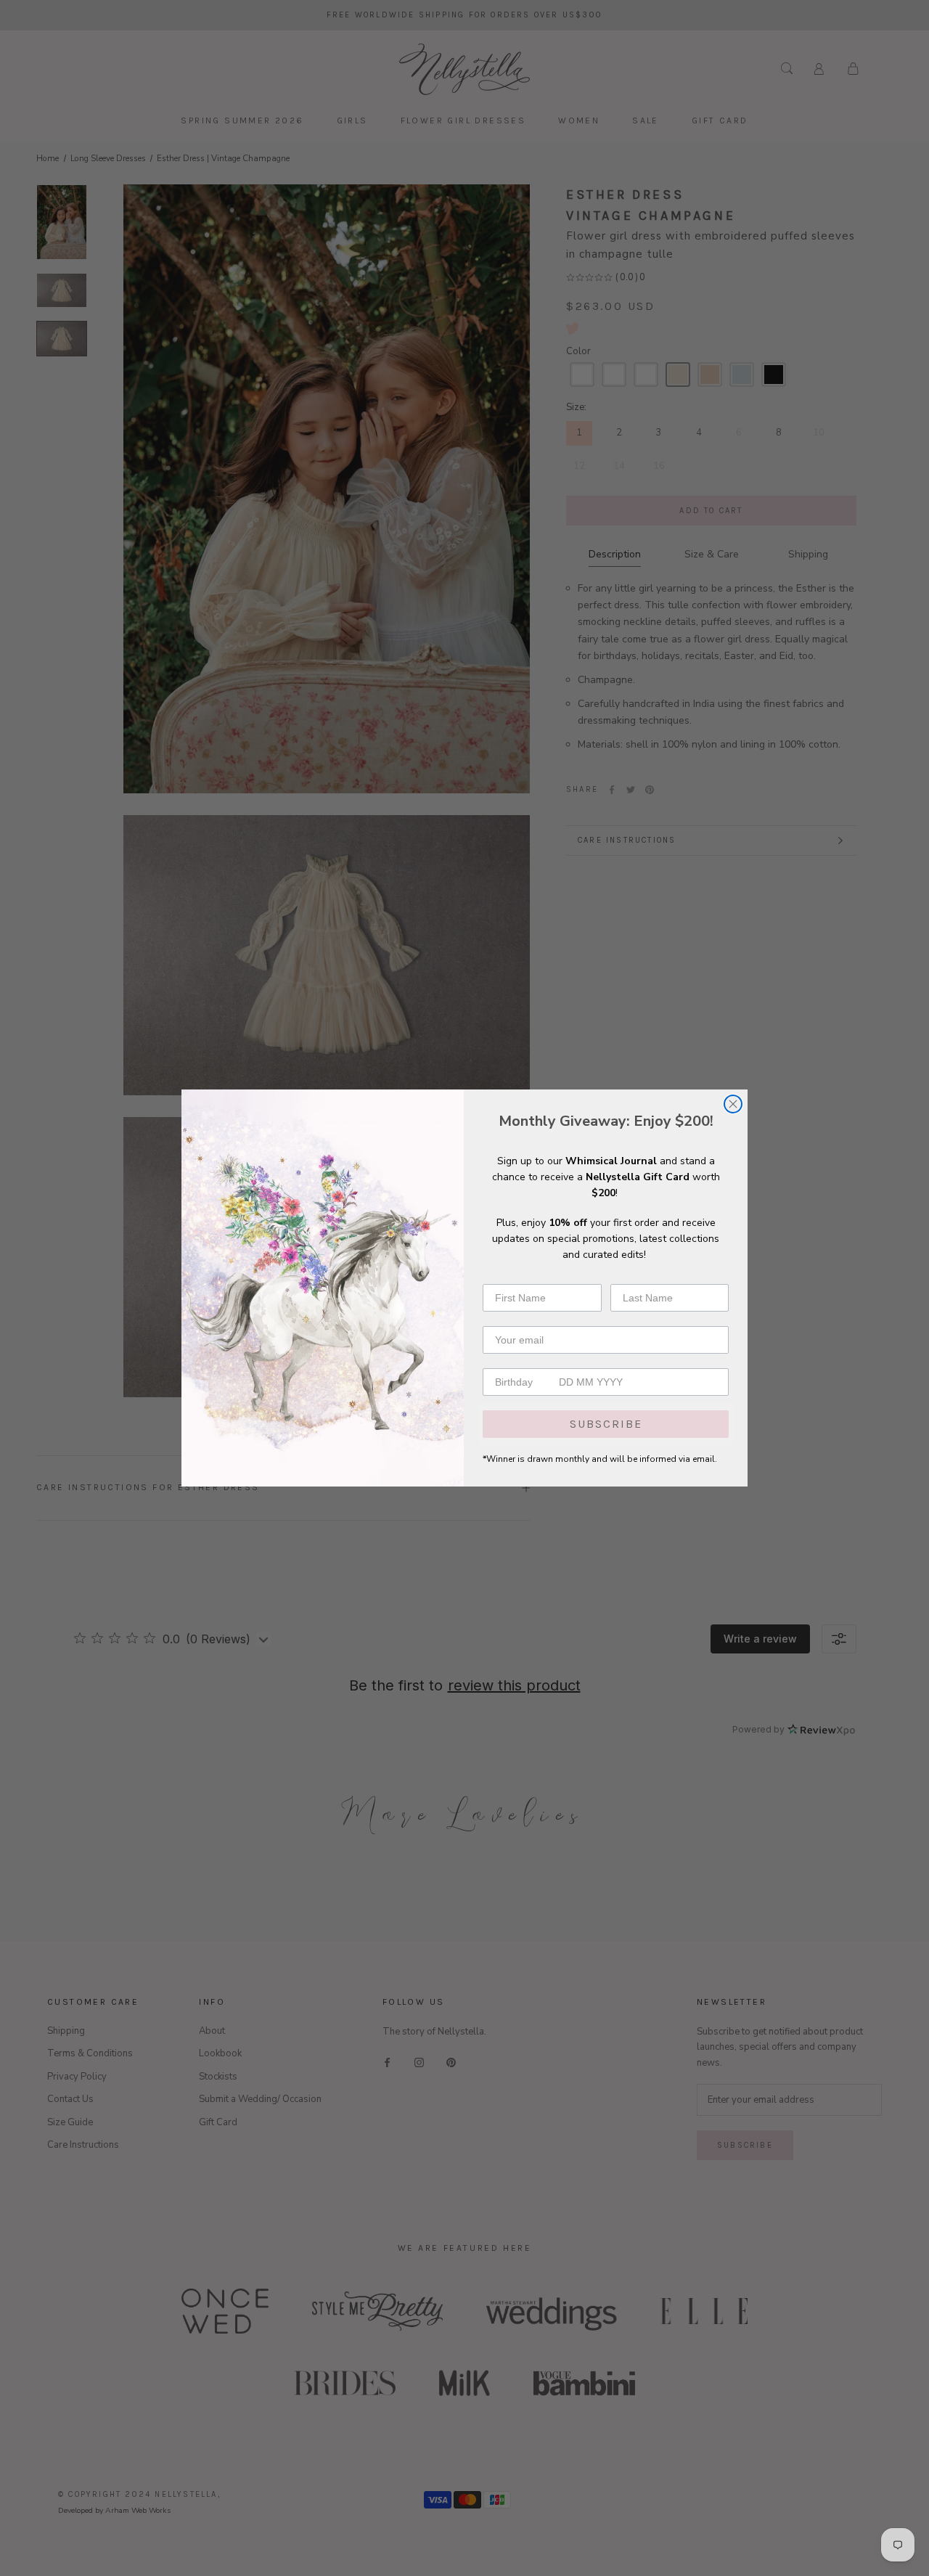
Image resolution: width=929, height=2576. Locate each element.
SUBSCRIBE (606, 1424)
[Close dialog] (733, 1104)
